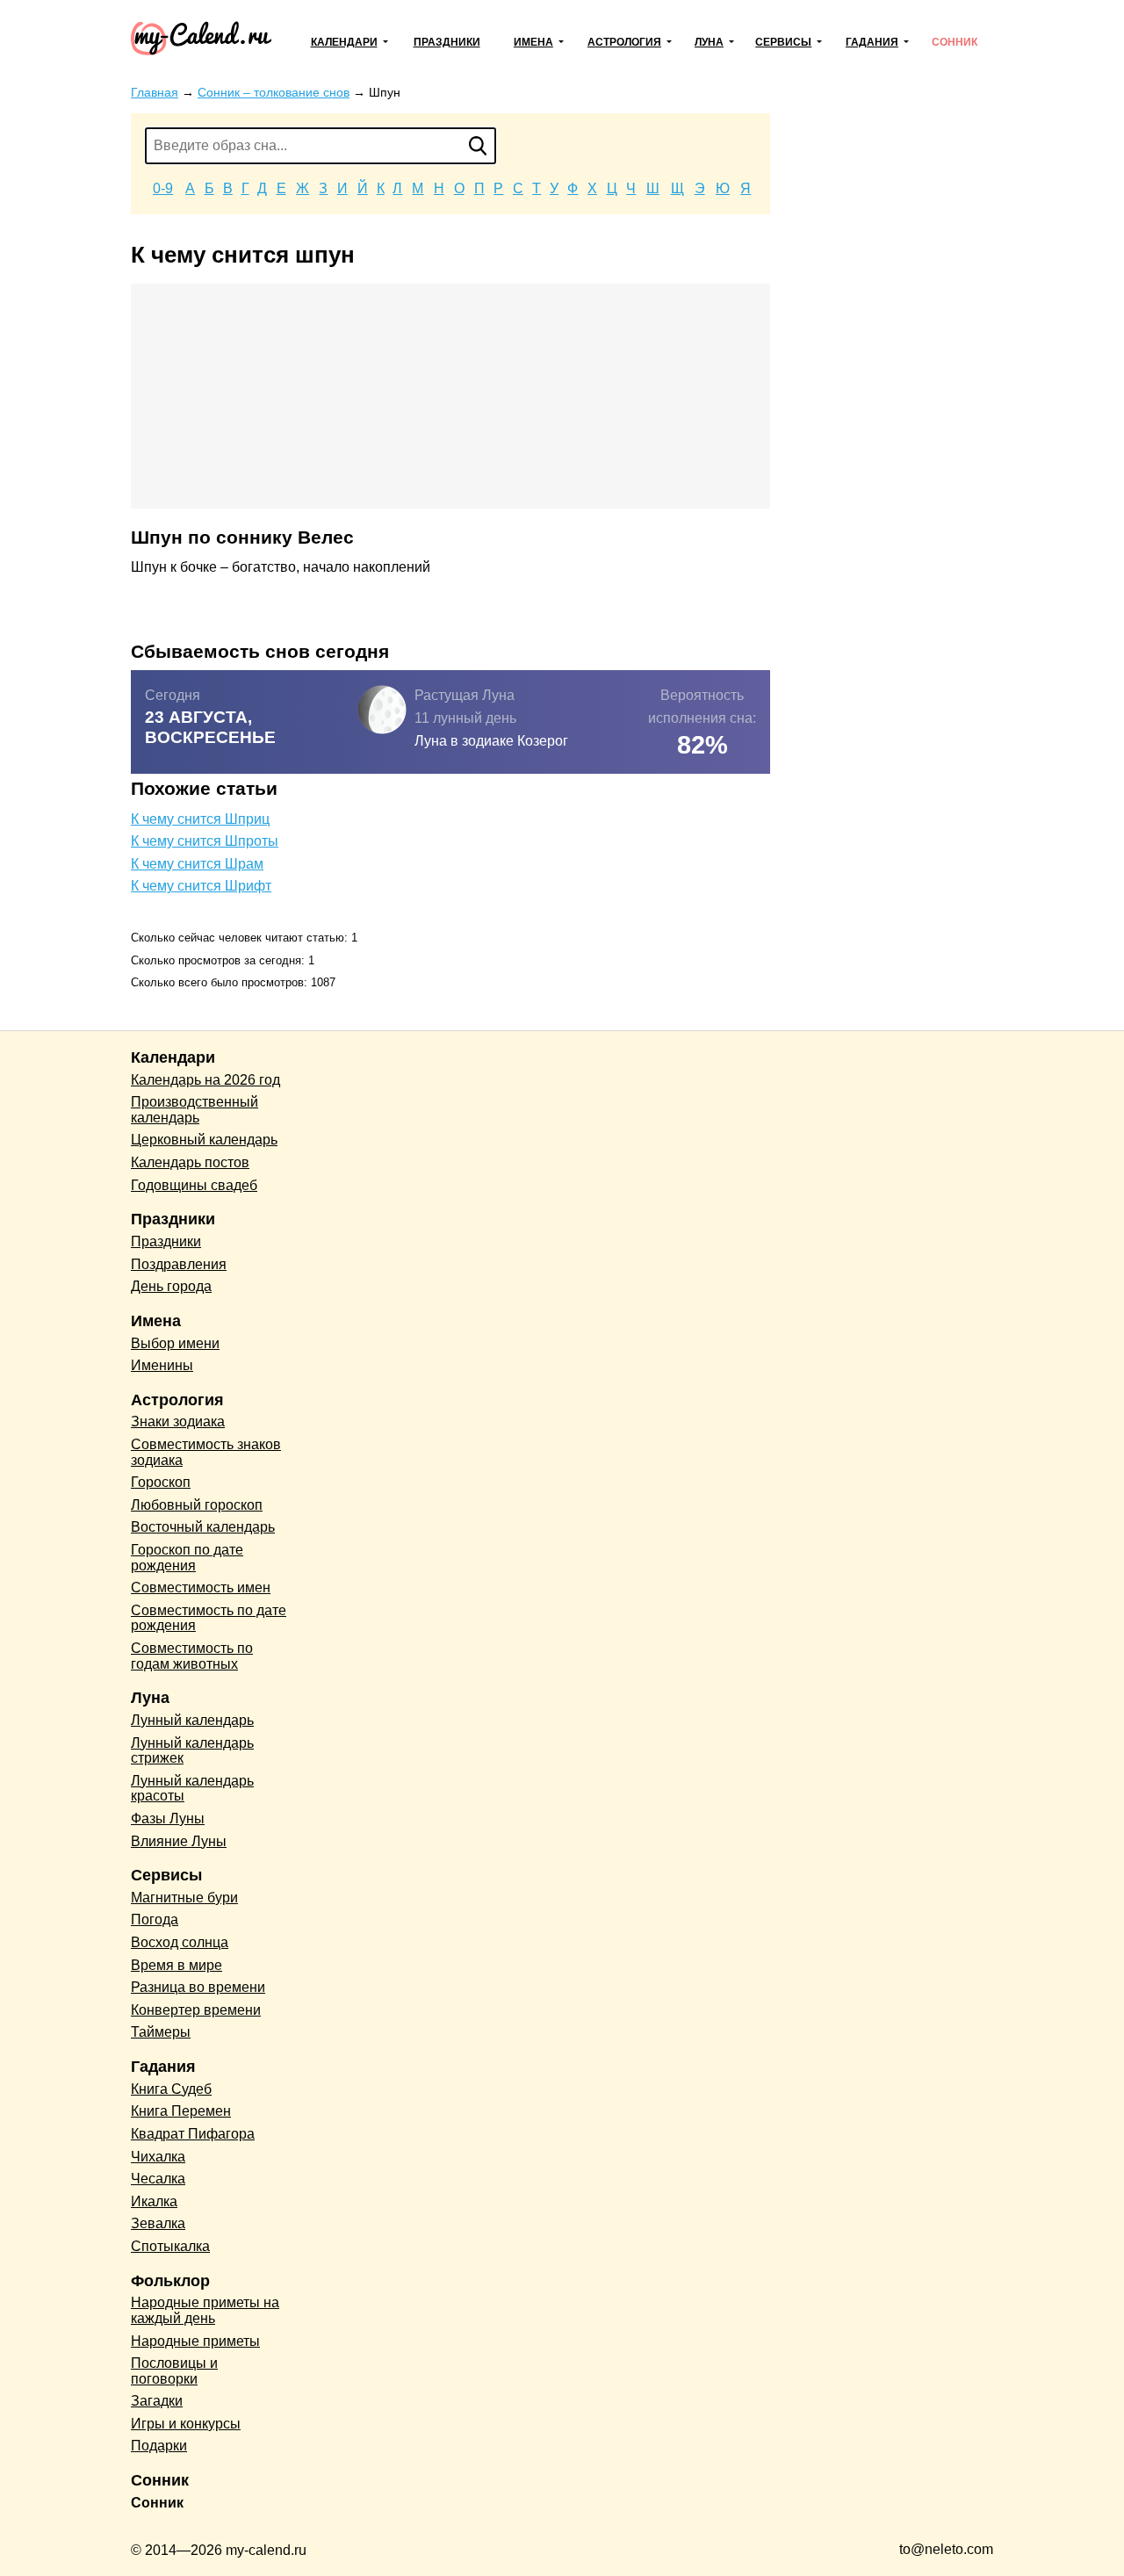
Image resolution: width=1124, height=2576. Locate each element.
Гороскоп (161, 1482)
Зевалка (158, 2223)
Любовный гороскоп (197, 1505)
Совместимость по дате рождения (209, 1618)
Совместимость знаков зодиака (206, 1452)
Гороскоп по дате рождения (187, 1558)
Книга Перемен (181, 2111)
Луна (709, 42)
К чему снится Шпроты (205, 841)
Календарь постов (190, 1162)
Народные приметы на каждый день (205, 2310)
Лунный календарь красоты (192, 1789)
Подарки (159, 2446)
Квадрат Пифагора (193, 2134)
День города (171, 1286)
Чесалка (158, 2179)
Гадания (872, 42)
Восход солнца (180, 1942)
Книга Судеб (171, 2089)
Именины (162, 1365)
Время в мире (177, 1965)
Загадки (157, 2401)
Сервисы (783, 42)
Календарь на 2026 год (205, 1080)
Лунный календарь (192, 1720)
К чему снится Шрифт (201, 886)
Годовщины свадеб (194, 1185)
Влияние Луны (179, 1841)
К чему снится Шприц (200, 819)
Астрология (624, 42)
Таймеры (161, 2032)
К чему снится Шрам (197, 864)
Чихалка (158, 2157)
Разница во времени (198, 1987)
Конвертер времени (196, 2010)
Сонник (955, 42)
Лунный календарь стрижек (192, 1751)
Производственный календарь (195, 1110)
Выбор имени (175, 1343)
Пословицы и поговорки (174, 2371)
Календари (344, 42)
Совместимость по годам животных (192, 1656)
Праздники (447, 42)
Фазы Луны (168, 1818)
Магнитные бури (184, 1898)
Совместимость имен (201, 1587)
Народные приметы (195, 2341)
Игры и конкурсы (186, 2424)
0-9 (163, 188)
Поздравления (179, 1264)
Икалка (154, 2201)
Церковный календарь (204, 1140)
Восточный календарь (203, 1527)
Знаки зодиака (178, 1421)
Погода (155, 1919)
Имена (533, 42)
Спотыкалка (170, 2246)
